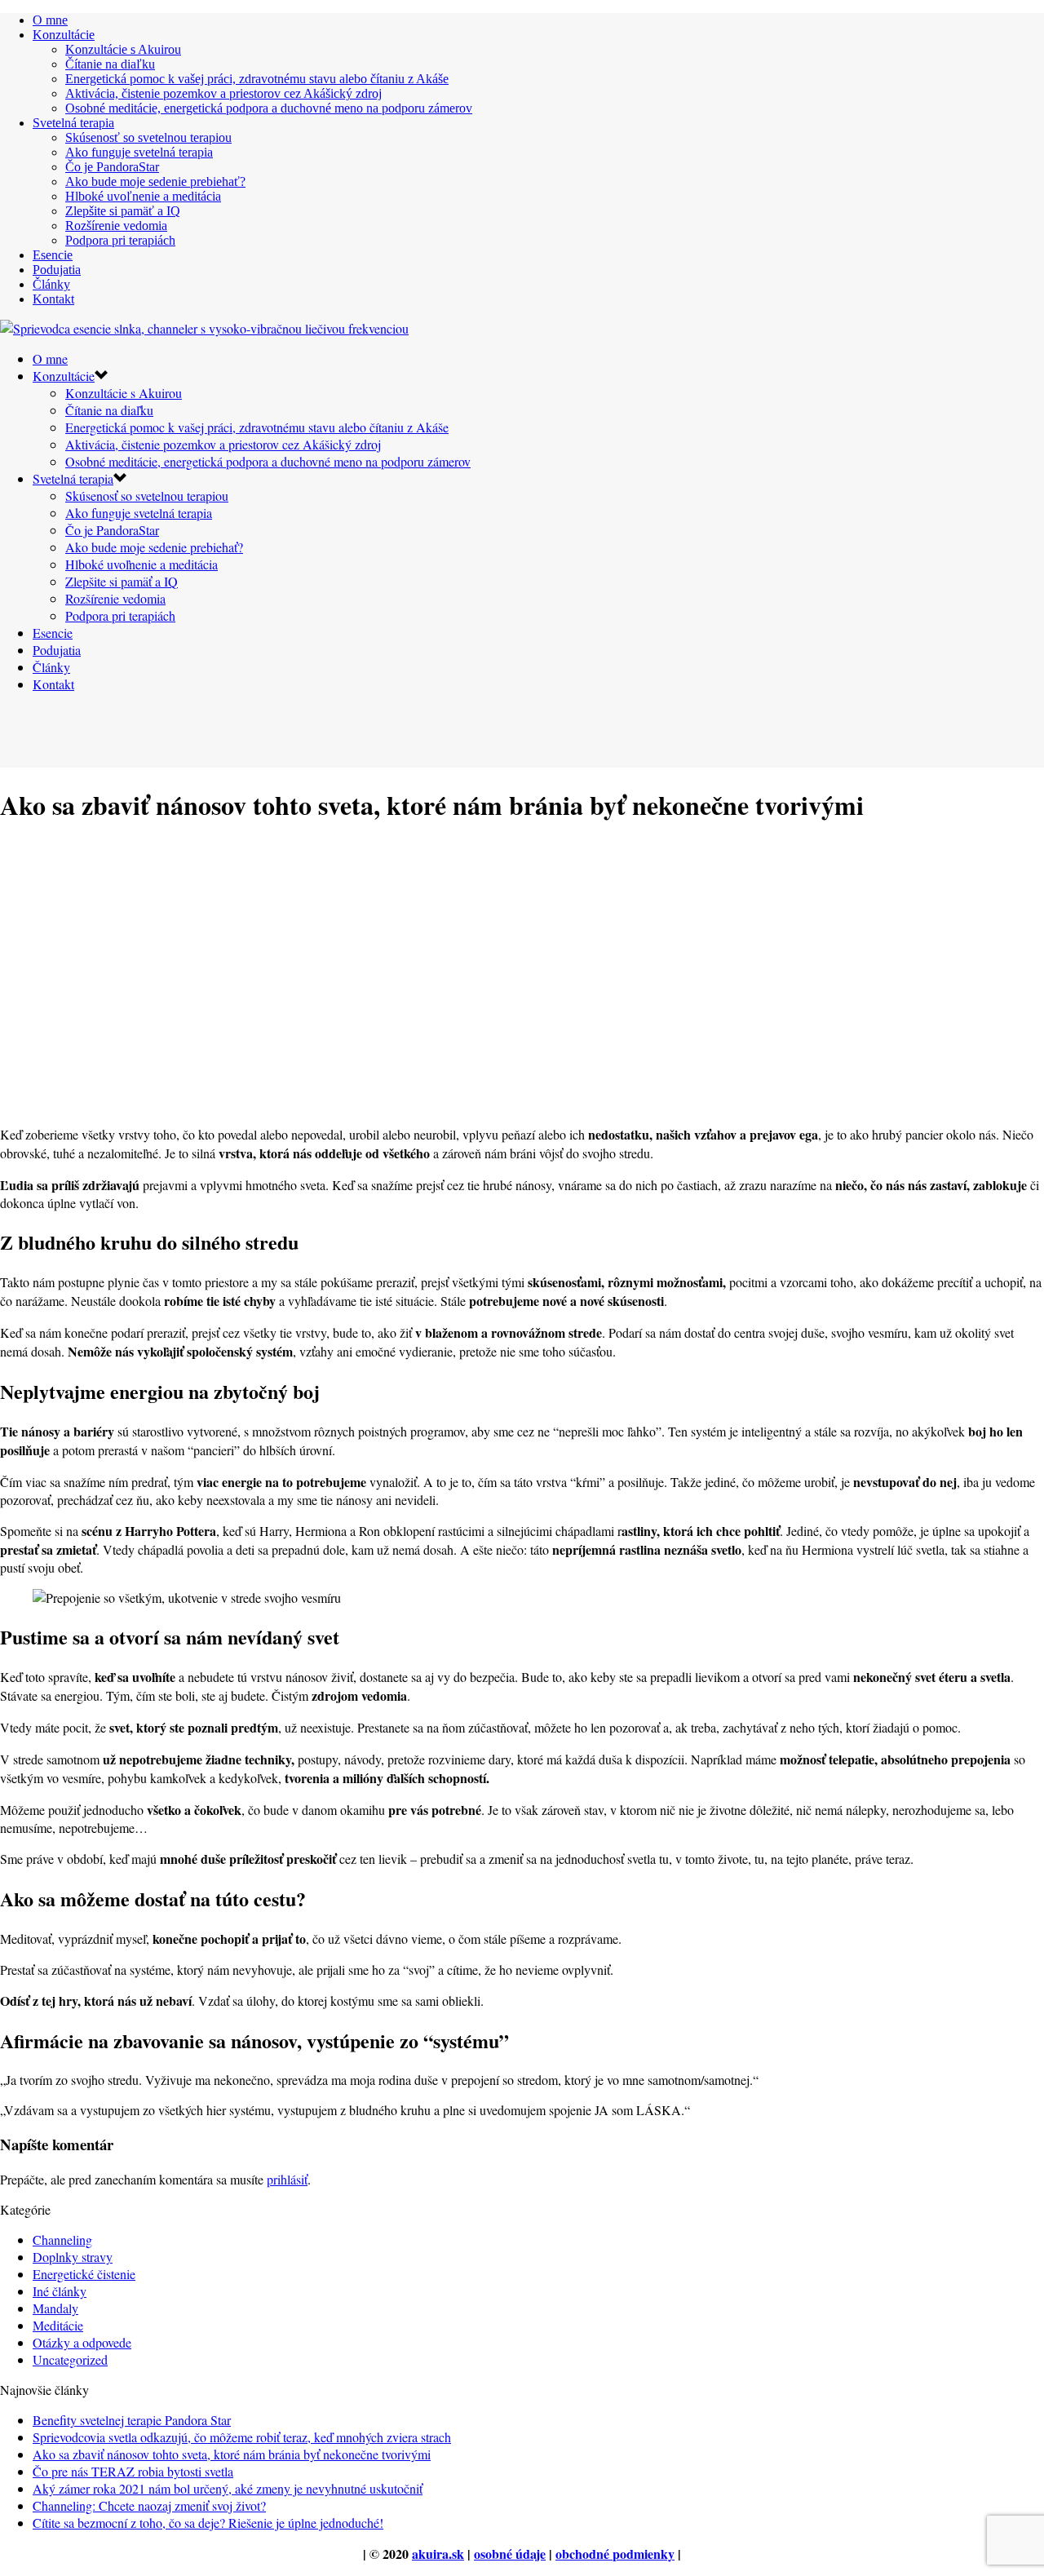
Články (51, 284)
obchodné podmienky (615, 2554)
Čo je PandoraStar (112, 167)
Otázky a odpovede (82, 2342)
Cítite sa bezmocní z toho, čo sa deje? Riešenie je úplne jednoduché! (208, 2523)
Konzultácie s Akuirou (123, 49)
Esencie (53, 255)
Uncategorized (70, 2359)
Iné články (60, 2291)
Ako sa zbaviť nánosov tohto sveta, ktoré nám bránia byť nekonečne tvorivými (232, 2454)
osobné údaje (510, 2554)
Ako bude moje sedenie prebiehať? (155, 181)
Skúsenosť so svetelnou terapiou (148, 137)
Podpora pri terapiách (120, 240)
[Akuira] (204, 328)
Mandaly (55, 2308)
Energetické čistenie (84, 2274)
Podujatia (57, 270)
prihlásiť (287, 2179)
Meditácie (58, 2325)
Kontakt (53, 299)
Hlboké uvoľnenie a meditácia (143, 196)
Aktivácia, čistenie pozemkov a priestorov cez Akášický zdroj (223, 93)
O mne (50, 20)
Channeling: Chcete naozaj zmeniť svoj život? (149, 2505)
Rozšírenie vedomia (116, 226)
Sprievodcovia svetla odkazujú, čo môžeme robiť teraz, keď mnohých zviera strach (242, 2437)
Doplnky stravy (73, 2257)
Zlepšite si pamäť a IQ (123, 211)
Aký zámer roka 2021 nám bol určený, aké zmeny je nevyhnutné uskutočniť (228, 2488)
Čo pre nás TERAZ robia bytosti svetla (133, 2471)
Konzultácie (64, 35)
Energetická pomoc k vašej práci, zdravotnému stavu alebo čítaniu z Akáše (257, 79)
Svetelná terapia (73, 123)
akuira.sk (438, 2554)
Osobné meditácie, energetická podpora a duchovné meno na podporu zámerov (269, 108)
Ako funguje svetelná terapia (139, 152)
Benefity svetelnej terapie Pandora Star (132, 2420)
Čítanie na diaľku (110, 64)
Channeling (62, 2240)
